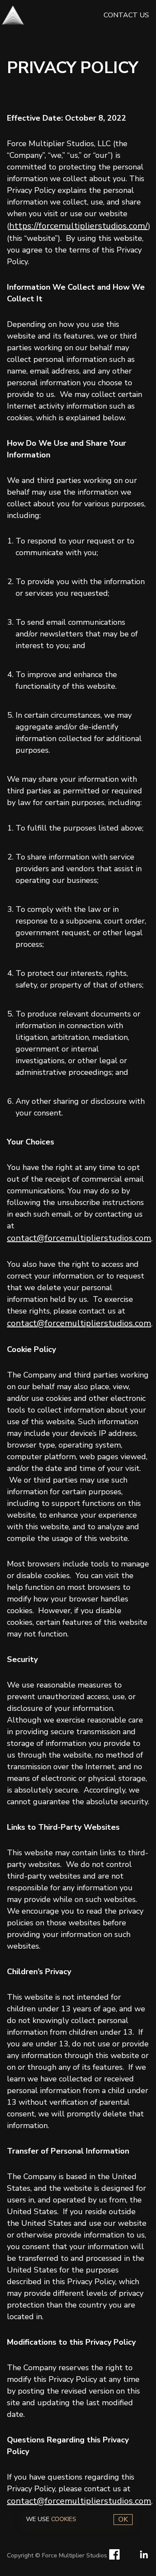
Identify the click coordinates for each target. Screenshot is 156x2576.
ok (123, 2519)
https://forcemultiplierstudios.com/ (78, 226)
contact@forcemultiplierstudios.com (79, 1238)
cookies (64, 2519)
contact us (126, 15)
